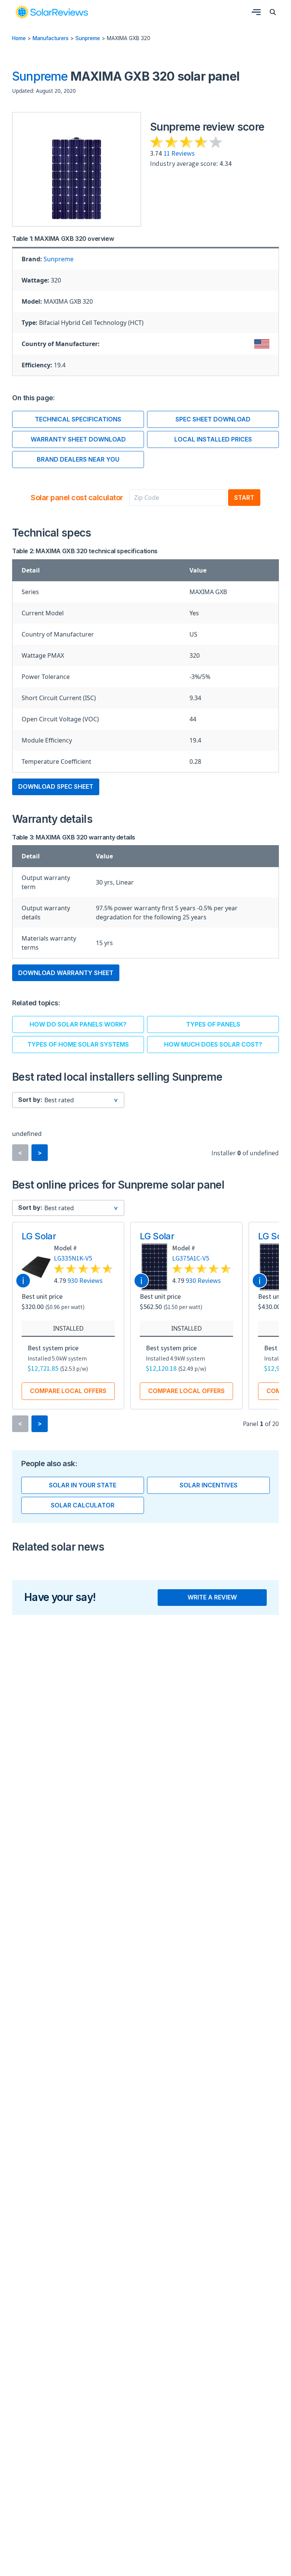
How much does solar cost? (213, 1044)
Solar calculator (83, 1505)
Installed (68, 1328)
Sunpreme (88, 38)
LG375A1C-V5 (191, 1258)
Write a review (212, 1597)
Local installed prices (213, 439)
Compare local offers (68, 1391)
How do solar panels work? (78, 1024)
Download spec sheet (56, 786)
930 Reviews (85, 1280)
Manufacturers (51, 38)
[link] (52, 12)
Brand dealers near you (78, 459)
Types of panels (213, 1024)
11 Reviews (179, 153)
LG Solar (39, 1236)
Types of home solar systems (78, 1044)
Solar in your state (83, 1485)
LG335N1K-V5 (73, 1258)
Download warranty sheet (66, 973)
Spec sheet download (213, 419)
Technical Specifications (78, 419)
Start (244, 498)
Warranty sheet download (78, 439)
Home (19, 38)
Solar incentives (209, 1485)
